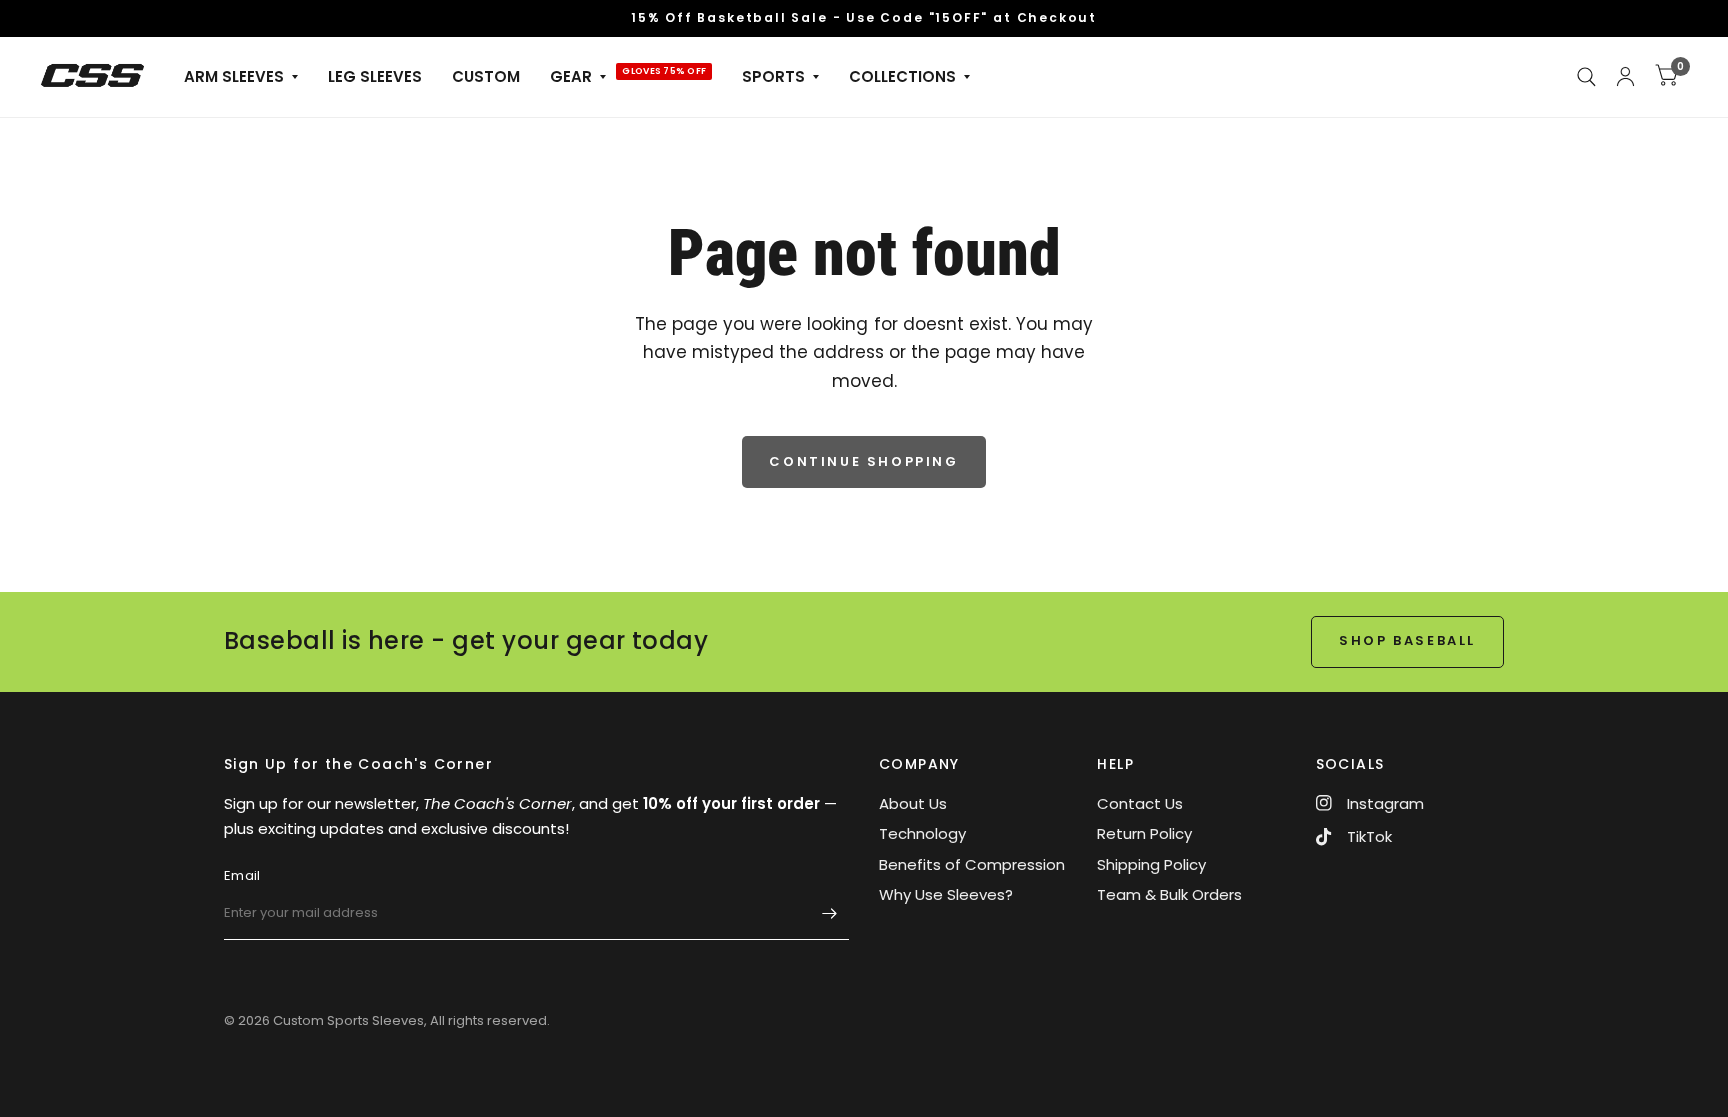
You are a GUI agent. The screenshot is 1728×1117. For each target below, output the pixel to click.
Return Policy (1144, 833)
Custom (486, 76)
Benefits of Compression (972, 864)
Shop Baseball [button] (1407, 640)
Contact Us (1140, 803)
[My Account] (1625, 77)
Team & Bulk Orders (1169, 894)
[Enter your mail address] (829, 914)
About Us (913, 803)
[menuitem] (241, 77)
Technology (922, 833)
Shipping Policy (1151, 864)
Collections (902, 76)
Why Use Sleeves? (946, 894)
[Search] (1586, 77)
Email (242, 875)
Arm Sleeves (234, 76)
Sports (773, 76)
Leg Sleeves (375, 76)
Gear (571, 76)
